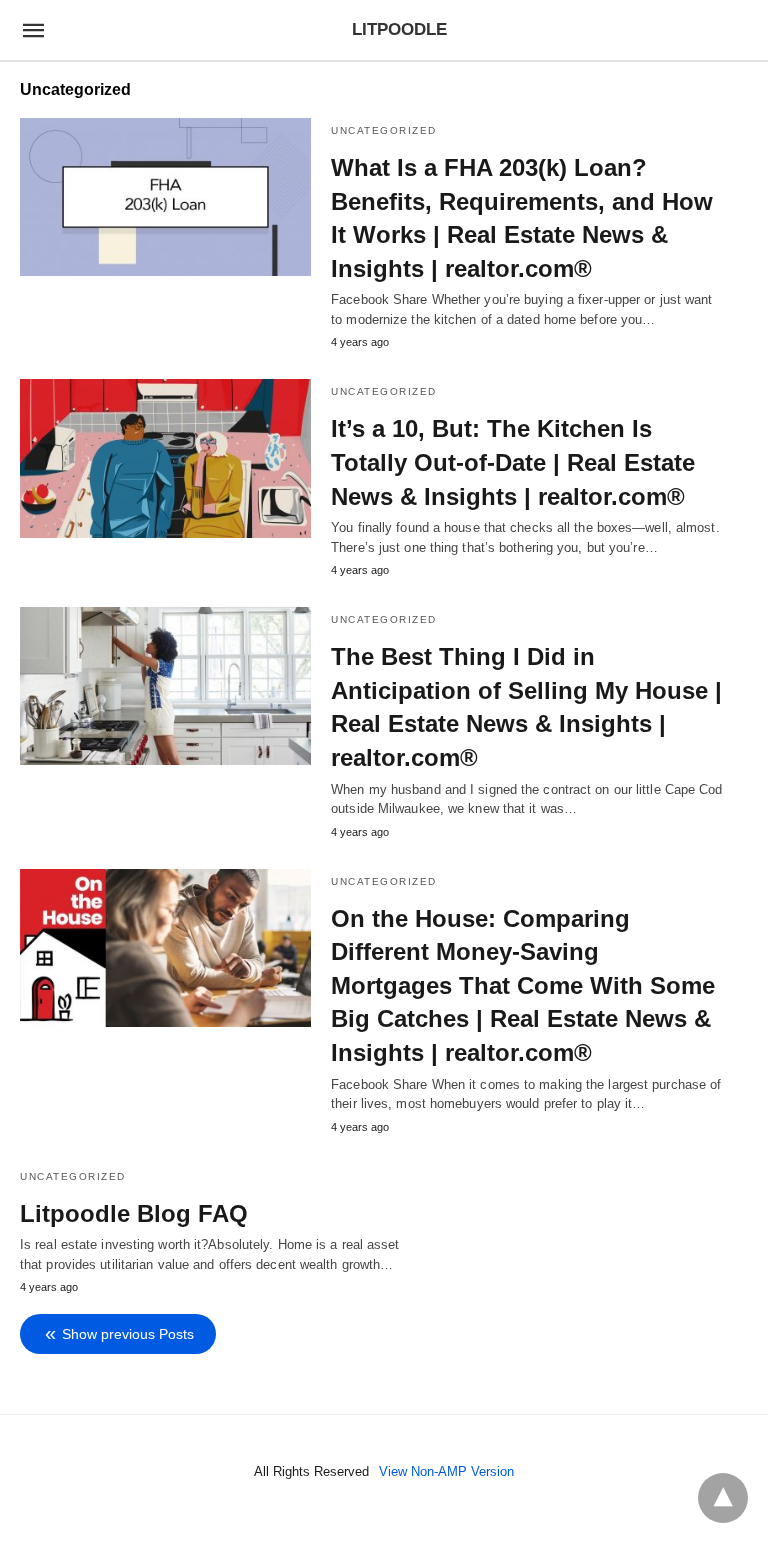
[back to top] (723, 1498)
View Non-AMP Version (446, 1471)
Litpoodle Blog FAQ (134, 1213)
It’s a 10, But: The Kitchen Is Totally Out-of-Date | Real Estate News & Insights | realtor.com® (513, 462)
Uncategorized (384, 130)
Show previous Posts (128, 1334)
